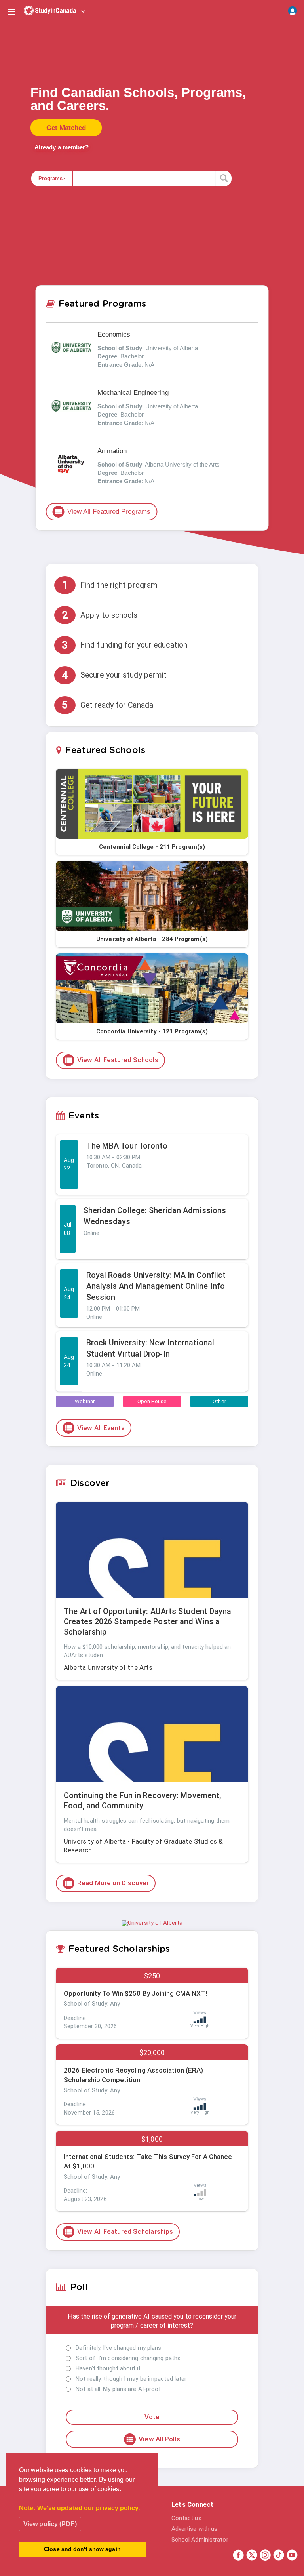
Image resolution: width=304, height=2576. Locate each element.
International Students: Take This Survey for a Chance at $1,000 (148, 2161)
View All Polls (153, 2439)
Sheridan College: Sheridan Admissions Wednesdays (155, 1216)
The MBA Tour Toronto (127, 1146)
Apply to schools (100, 615)
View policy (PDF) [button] (50, 2524)
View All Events (94, 1428)
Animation (112, 451)
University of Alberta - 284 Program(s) (152, 939)
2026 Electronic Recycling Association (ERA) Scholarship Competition (133, 2075)
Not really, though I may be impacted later (131, 2379)
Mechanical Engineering (133, 393)
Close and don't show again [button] (82, 2549)
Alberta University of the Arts (108, 1667)
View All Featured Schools (111, 1060)
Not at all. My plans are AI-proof (118, 2389)
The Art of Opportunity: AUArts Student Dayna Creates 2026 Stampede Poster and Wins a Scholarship (147, 1621)
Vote (152, 2417)
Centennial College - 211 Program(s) (152, 847)
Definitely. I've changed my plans (118, 2348)
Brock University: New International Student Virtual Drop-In (150, 1348)
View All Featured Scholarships (119, 2232)
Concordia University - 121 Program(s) (152, 1031)
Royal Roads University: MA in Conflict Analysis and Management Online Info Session (156, 1286)
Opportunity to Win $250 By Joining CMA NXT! (135, 1993)
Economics (114, 334)
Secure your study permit (114, 675)
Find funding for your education (124, 645)
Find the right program (110, 585)
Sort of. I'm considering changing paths (128, 2358)
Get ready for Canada (107, 705)
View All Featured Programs (103, 512)
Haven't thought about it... (110, 2368)
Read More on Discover (106, 1883)
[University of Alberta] (152, 1923)
